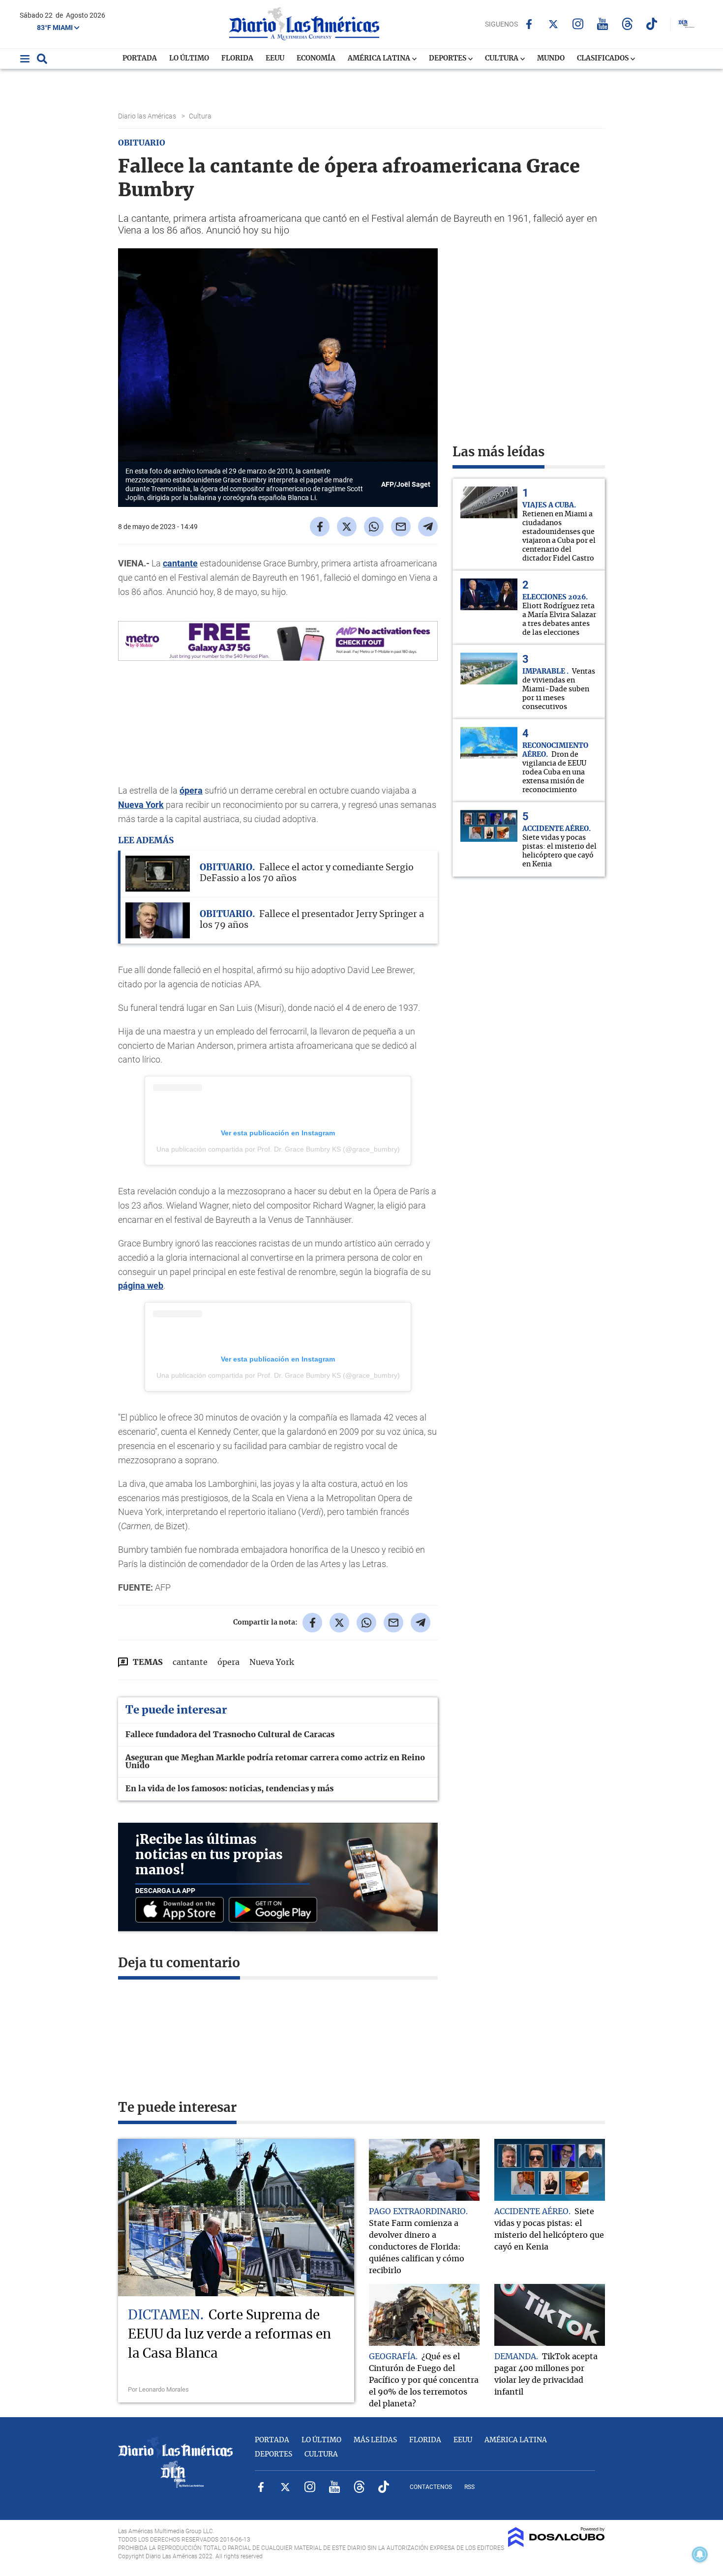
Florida (237, 59)
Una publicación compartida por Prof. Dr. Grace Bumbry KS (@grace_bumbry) (278, 1149)
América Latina (380, 59)
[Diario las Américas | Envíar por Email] (401, 527)
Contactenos (431, 2487)
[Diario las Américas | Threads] (627, 24)
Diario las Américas (148, 116)
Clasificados (603, 59)
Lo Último (189, 59)
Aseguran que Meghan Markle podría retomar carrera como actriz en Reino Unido (275, 1762)
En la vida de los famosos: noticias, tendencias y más (229, 1789)
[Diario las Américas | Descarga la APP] (182, 1910)
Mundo (551, 59)
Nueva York (141, 805)
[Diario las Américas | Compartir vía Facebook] (320, 527)
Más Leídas (375, 2440)
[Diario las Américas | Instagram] (578, 24)
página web (141, 1286)
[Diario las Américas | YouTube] (603, 24)
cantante (180, 563)
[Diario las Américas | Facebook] (529, 24)
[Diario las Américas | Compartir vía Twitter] (347, 527)
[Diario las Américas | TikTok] (652, 24)
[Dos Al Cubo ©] (557, 2545)
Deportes (448, 59)
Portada (140, 59)
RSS (469, 2487)
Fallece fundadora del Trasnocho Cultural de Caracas (230, 1735)
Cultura (502, 59)
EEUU (275, 59)
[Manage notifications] (700, 2554)
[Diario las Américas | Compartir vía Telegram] (428, 527)
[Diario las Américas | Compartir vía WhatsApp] (374, 527)
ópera (191, 790)
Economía (316, 59)
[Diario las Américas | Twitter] (554, 24)
